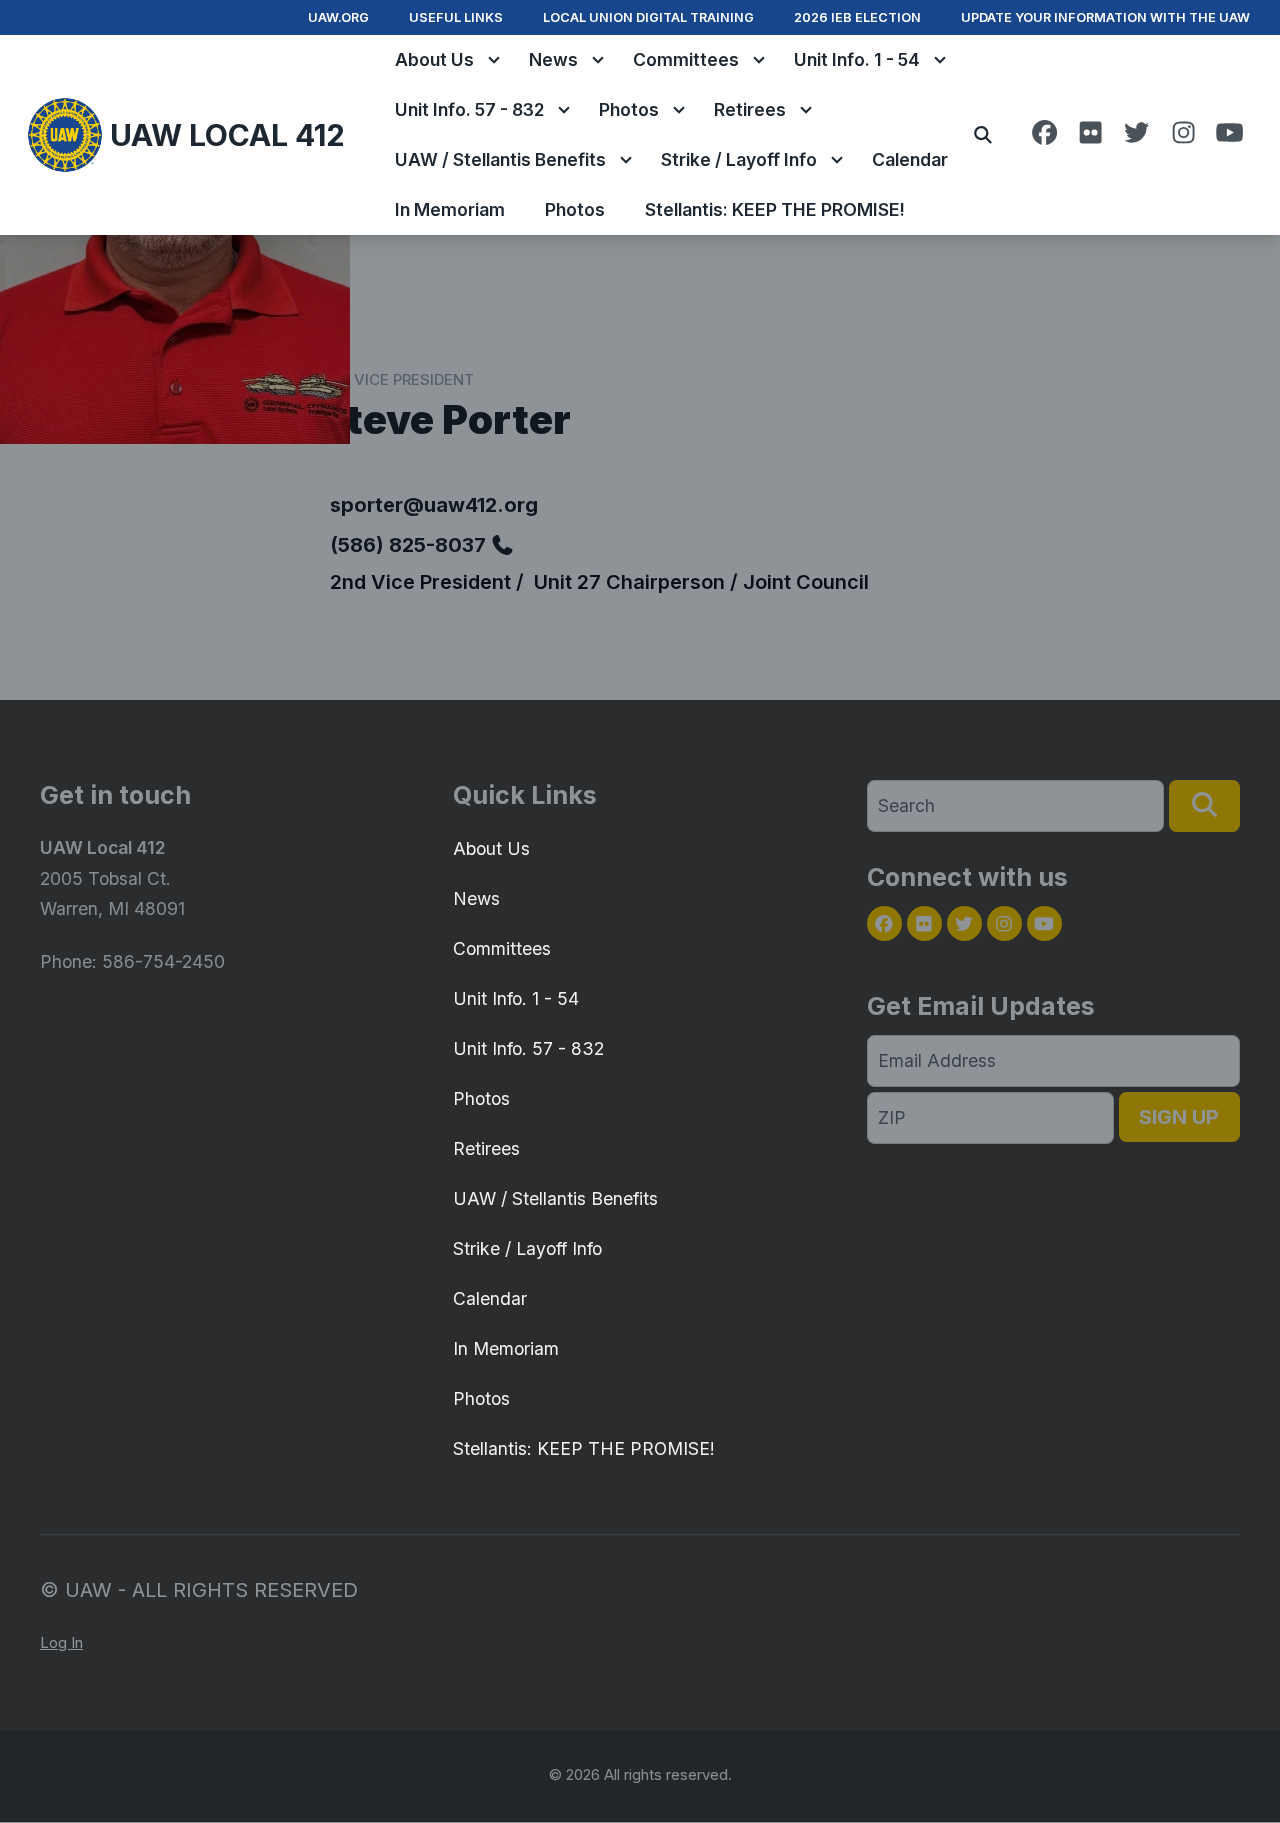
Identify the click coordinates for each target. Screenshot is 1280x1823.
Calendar (910, 159)
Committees (686, 59)
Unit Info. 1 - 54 (857, 59)
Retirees (750, 109)
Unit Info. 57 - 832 (469, 109)
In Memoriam (450, 209)
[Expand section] (494, 60)
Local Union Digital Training (648, 17)
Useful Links (456, 17)
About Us (434, 59)
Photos (629, 109)
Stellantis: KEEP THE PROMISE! (775, 209)
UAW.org (338, 17)
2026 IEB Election (857, 17)
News (553, 59)
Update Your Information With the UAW (1105, 17)
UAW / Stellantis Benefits (500, 159)
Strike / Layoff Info (739, 159)
